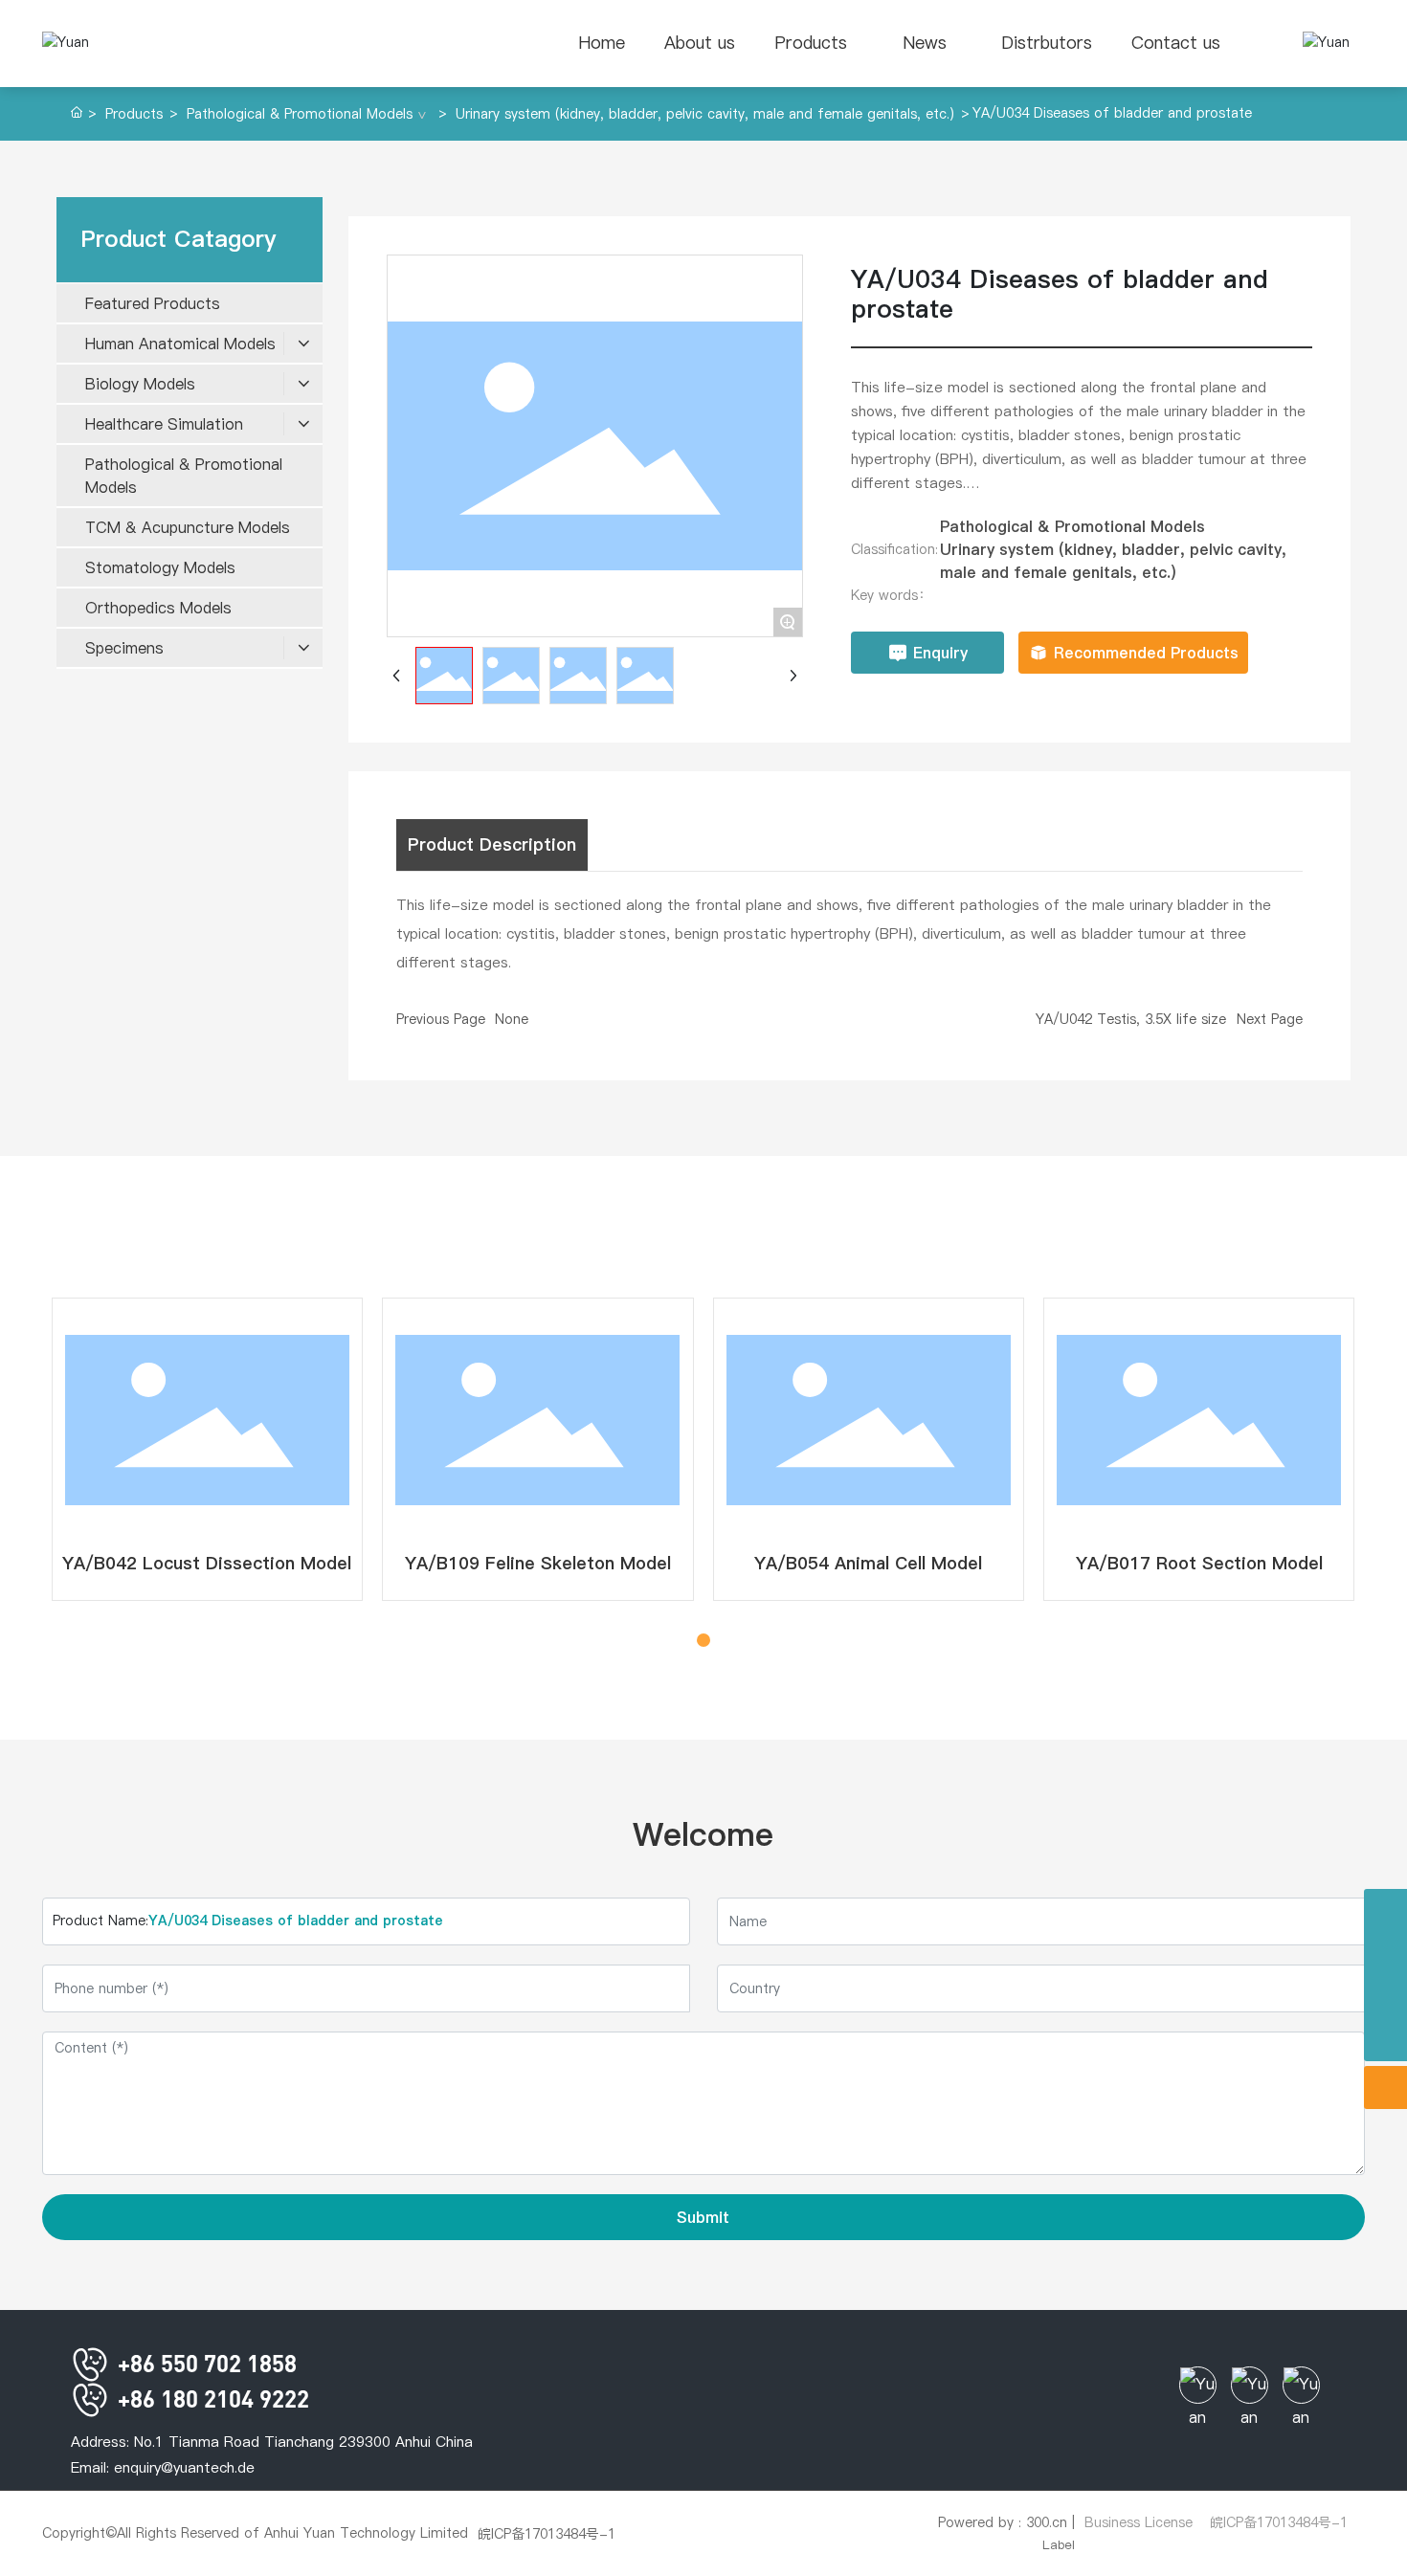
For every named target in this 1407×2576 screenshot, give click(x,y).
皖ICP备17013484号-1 (547, 2534)
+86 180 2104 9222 (211, 2398)
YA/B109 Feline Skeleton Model (538, 1563)
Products (134, 114)
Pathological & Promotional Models (300, 114)
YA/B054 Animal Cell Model (868, 1563)
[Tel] (1385, 1910)
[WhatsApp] (1385, 1954)
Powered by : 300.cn (1003, 2522)
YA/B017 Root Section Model (1199, 1563)
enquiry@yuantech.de (184, 2467)
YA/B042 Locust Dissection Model (207, 1563)
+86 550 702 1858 (204, 2363)
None (512, 1019)
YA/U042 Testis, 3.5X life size (1131, 1019)
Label (1059, 2544)
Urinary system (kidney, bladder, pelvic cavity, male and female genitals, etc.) (705, 114)
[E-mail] (1385, 1997)
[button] (682, 1640)
